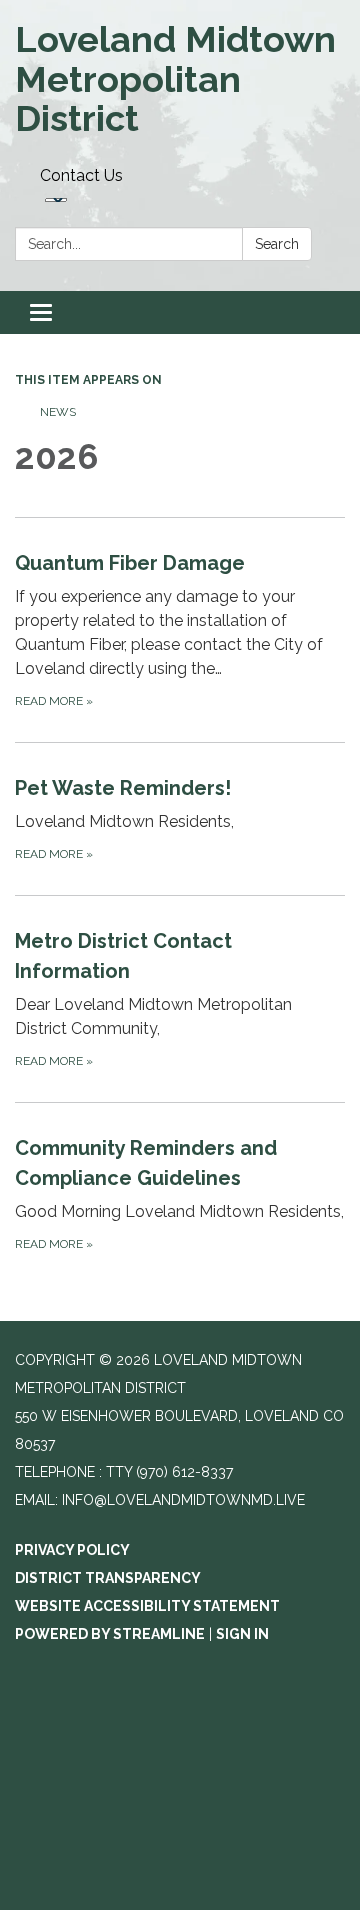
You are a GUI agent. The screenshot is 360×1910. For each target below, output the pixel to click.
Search (277, 244)
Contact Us (81, 175)
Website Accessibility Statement (147, 1606)
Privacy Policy (72, 1550)
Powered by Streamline (110, 1634)
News (58, 412)
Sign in (242, 1634)
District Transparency (108, 1578)
